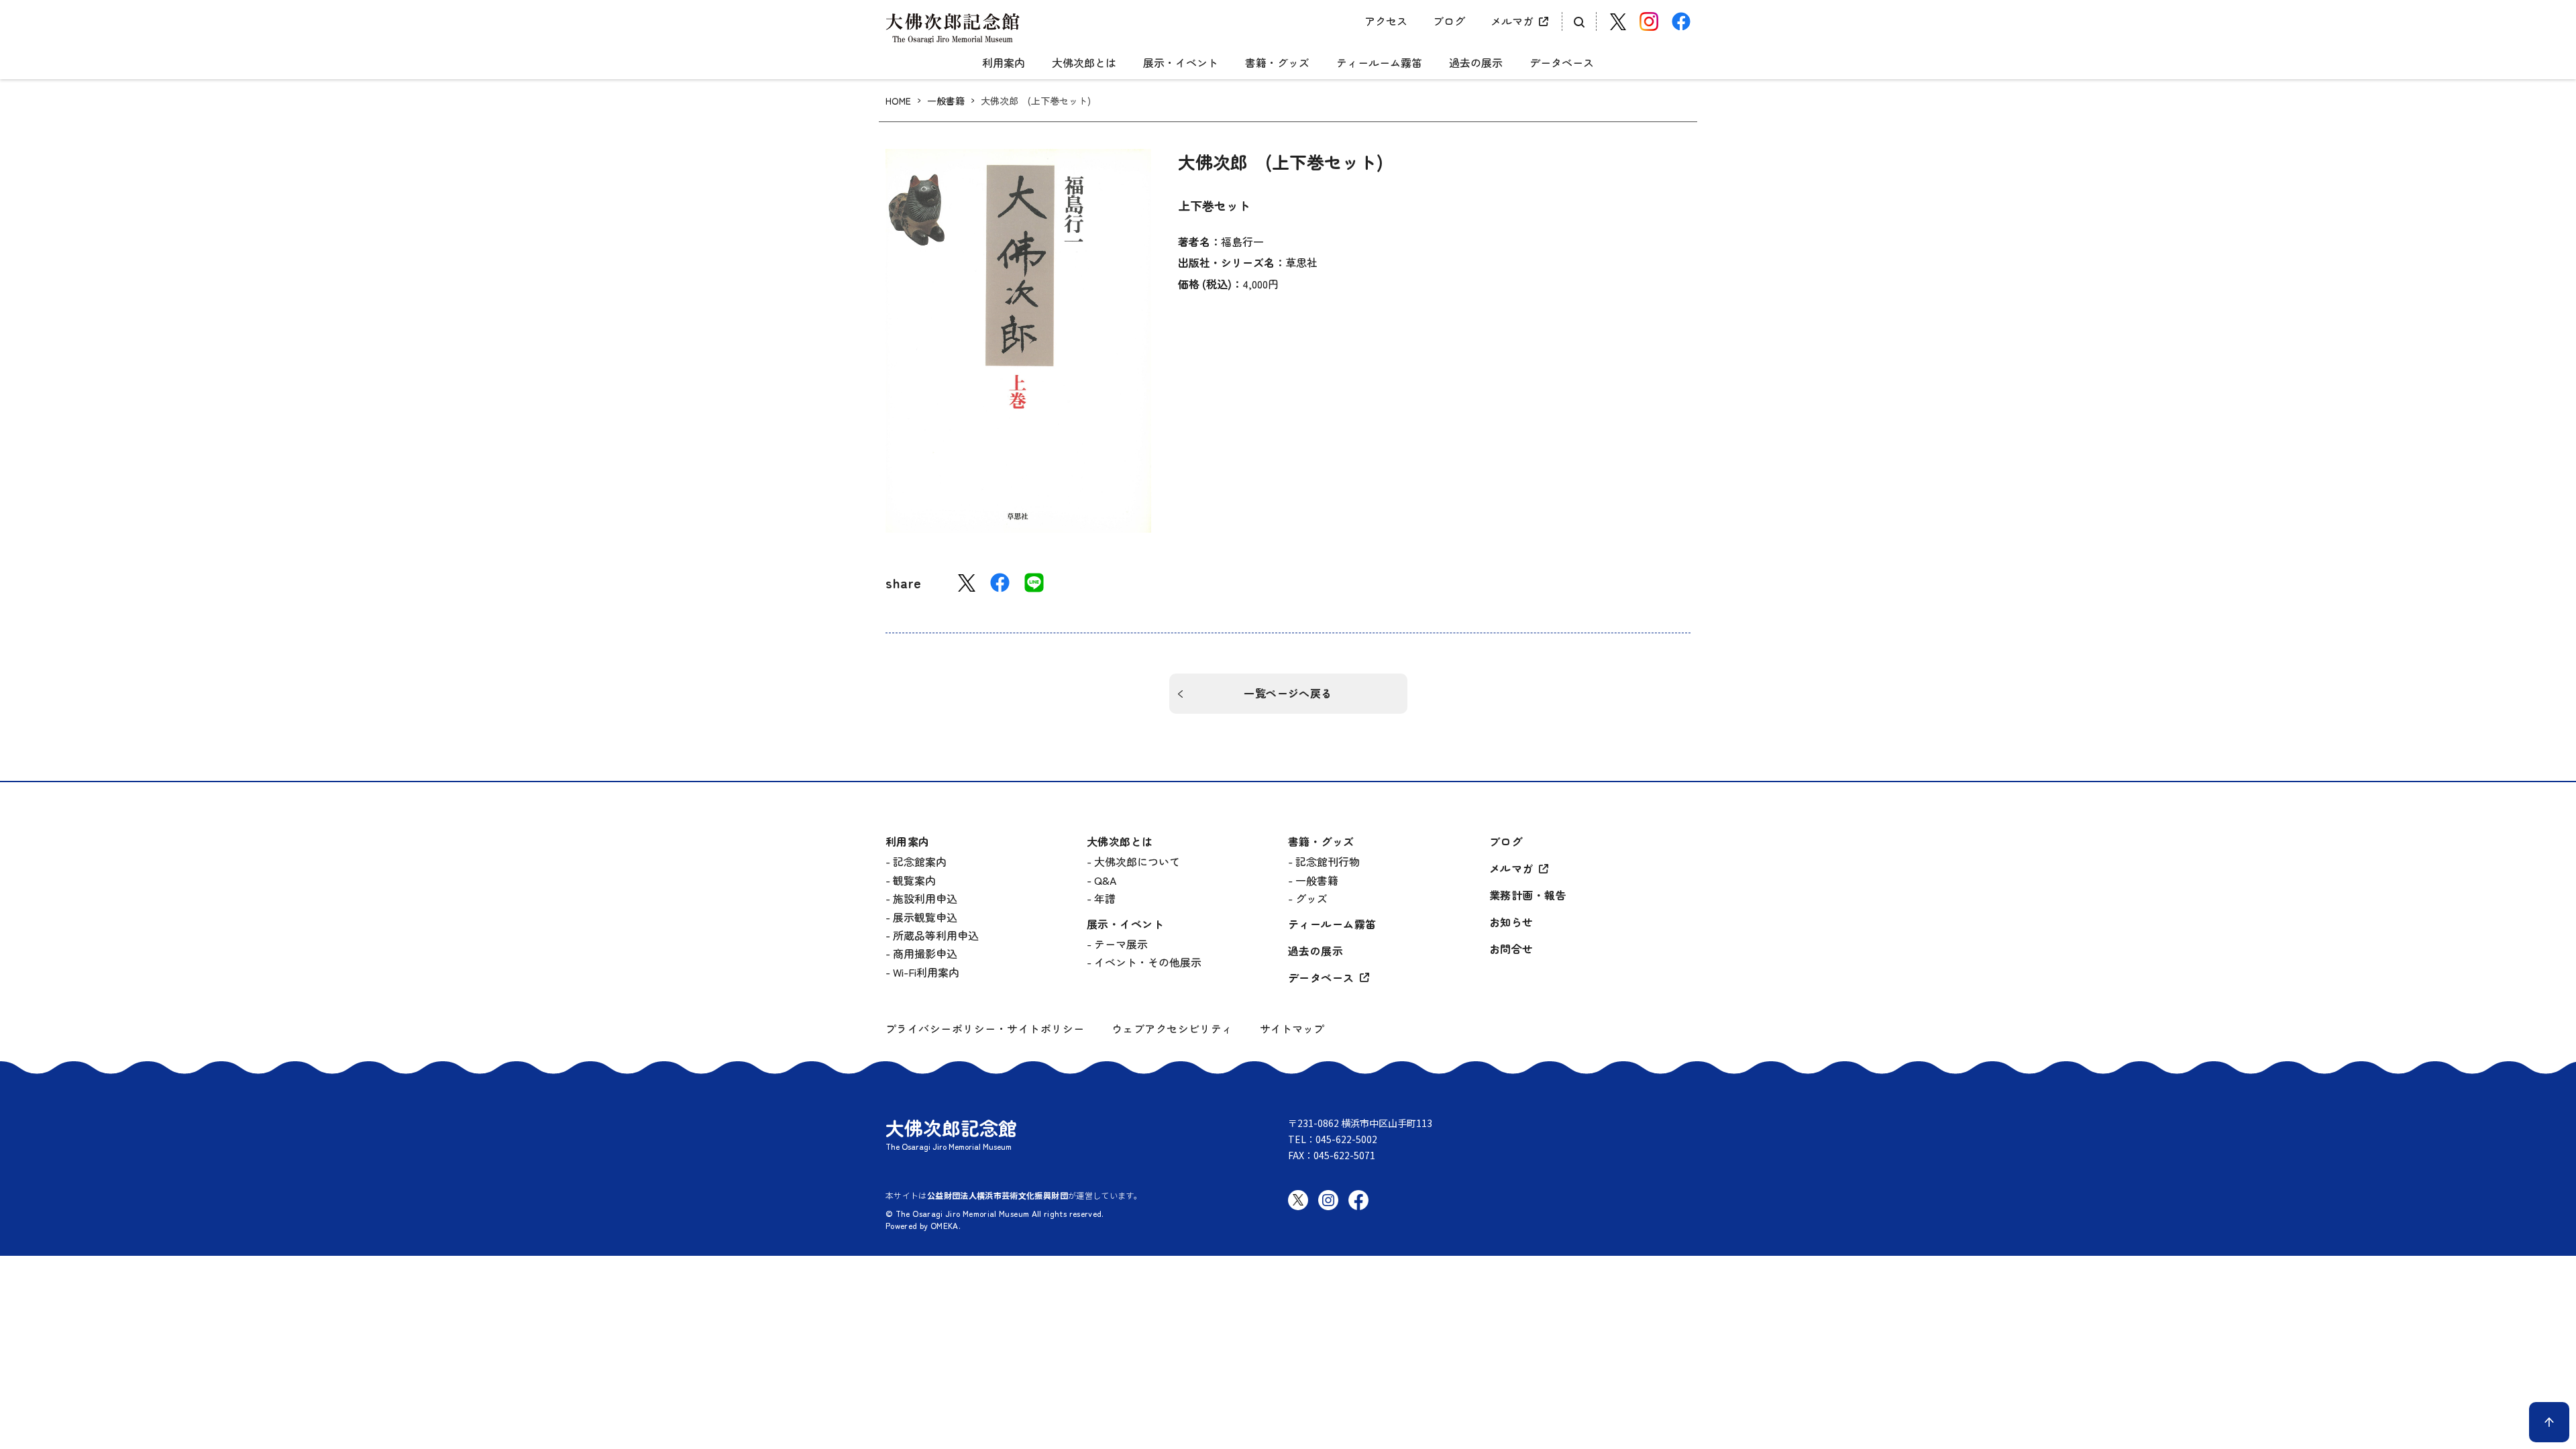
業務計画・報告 (1528, 895)
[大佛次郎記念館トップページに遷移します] (953, 28)
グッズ (1311, 898)
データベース (1562, 63)
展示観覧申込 (925, 917)
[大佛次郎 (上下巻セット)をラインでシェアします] (1034, 583)
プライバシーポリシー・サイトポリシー (985, 1029)
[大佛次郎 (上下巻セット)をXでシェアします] (967, 583)
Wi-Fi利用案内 (926, 972)
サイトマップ (1292, 1028)
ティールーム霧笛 (1379, 63)
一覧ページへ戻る (1288, 693)
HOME (898, 101)
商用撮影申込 (925, 953)
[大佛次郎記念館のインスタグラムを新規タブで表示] (1328, 1211)
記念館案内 (920, 861)
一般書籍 (946, 101)
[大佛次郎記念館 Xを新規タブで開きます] (1618, 22)
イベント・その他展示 (1148, 962)
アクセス (1386, 21)
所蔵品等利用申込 (936, 935)
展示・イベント (1181, 63)
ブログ (1449, 21)
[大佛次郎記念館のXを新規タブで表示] (1298, 1200)
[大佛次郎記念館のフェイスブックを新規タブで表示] (1358, 1211)
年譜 (1105, 898)
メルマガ (1512, 21)
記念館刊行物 (1328, 861)
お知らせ (1511, 922)
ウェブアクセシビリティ (1172, 1029)
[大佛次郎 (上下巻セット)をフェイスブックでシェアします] (1000, 583)
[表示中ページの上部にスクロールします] (2549, 1422)
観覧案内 (914, 880)
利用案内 (1004, 63)
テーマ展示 (1121, 944)
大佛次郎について (1137, 861)
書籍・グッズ (1277, 63)
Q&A (1105, 880)
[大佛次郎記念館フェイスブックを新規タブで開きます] (1681, 21)
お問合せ (1511, 949)
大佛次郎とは (1084, 63)
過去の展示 (1476, 63)
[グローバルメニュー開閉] (1288, 51)
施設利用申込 (925, 898)
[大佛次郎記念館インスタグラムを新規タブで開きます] (1649, 21)
